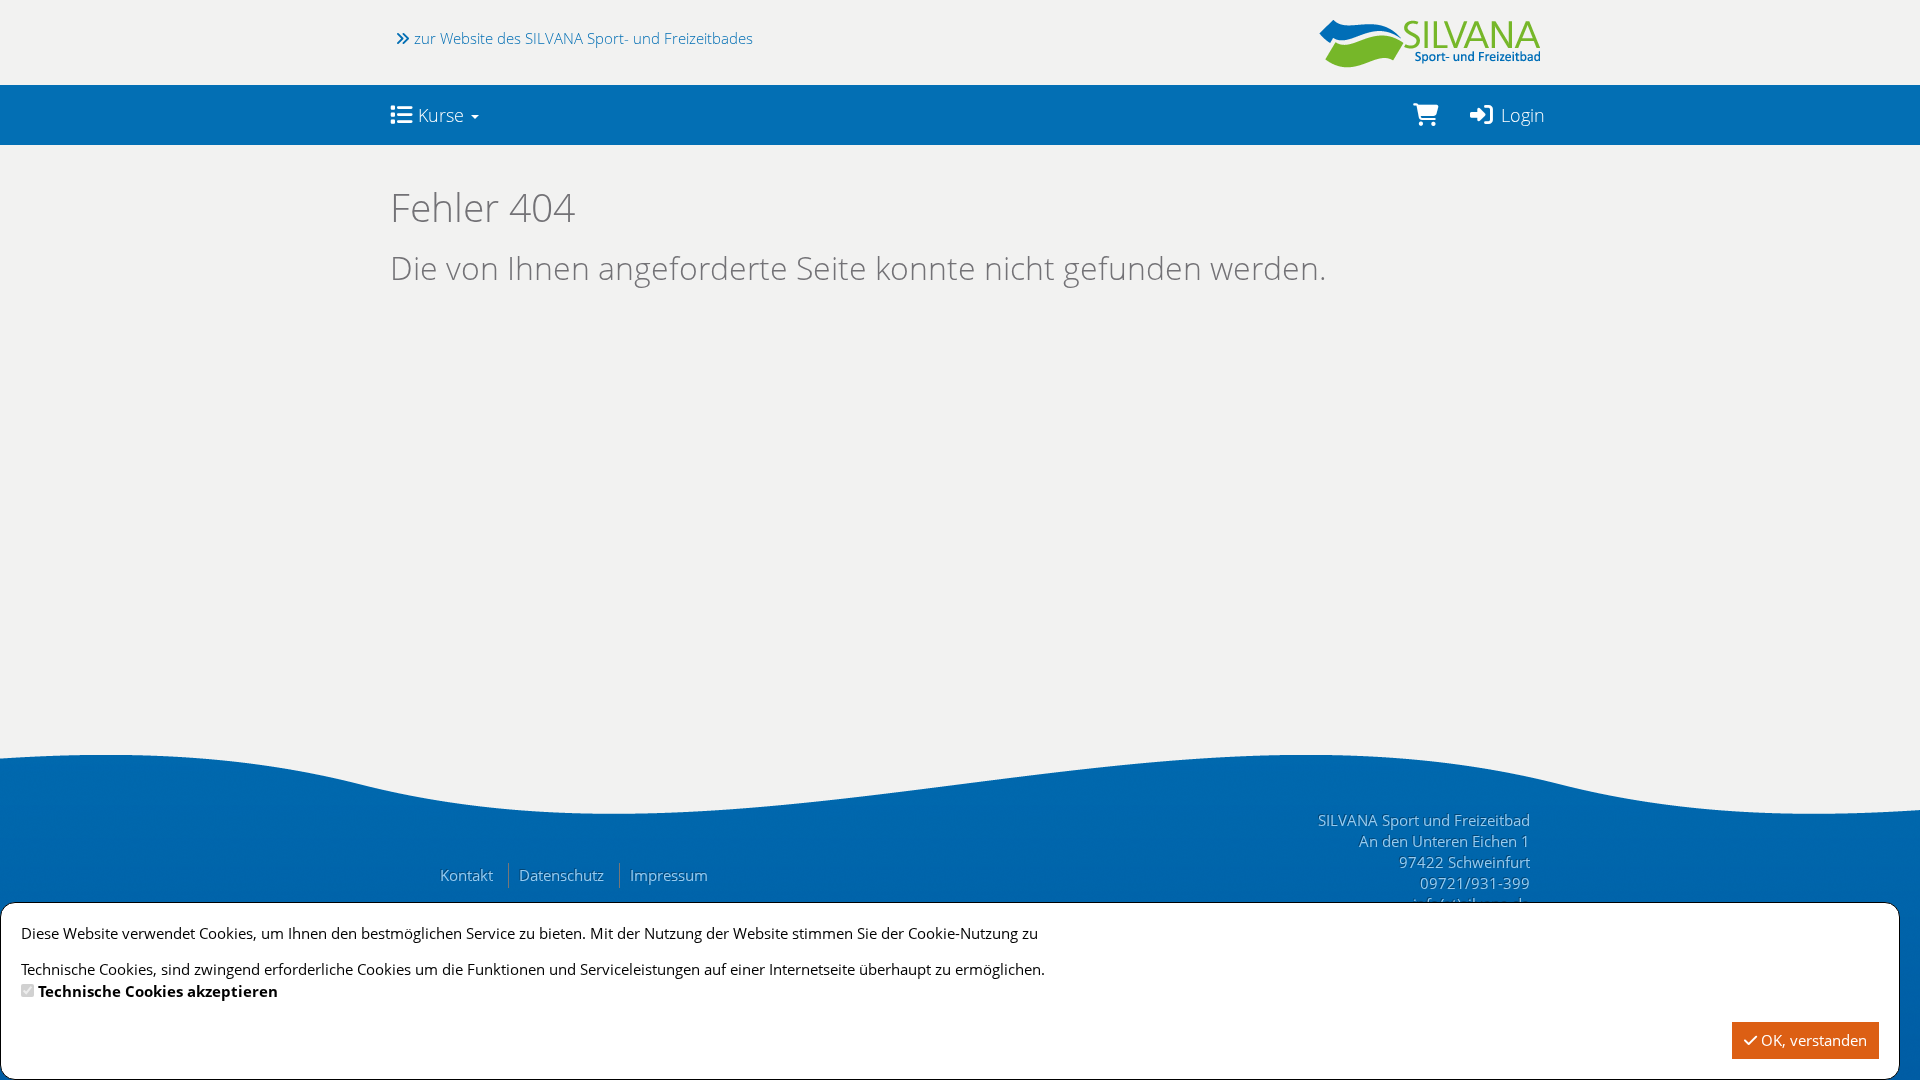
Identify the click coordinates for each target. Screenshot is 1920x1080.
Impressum (669, 875)
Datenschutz (561, 875)
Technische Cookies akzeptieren (158, 991)
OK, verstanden (1812, 1040)
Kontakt (466, 875)
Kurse (441, 115)
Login (1520, 115)
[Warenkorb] (1425, 115)
